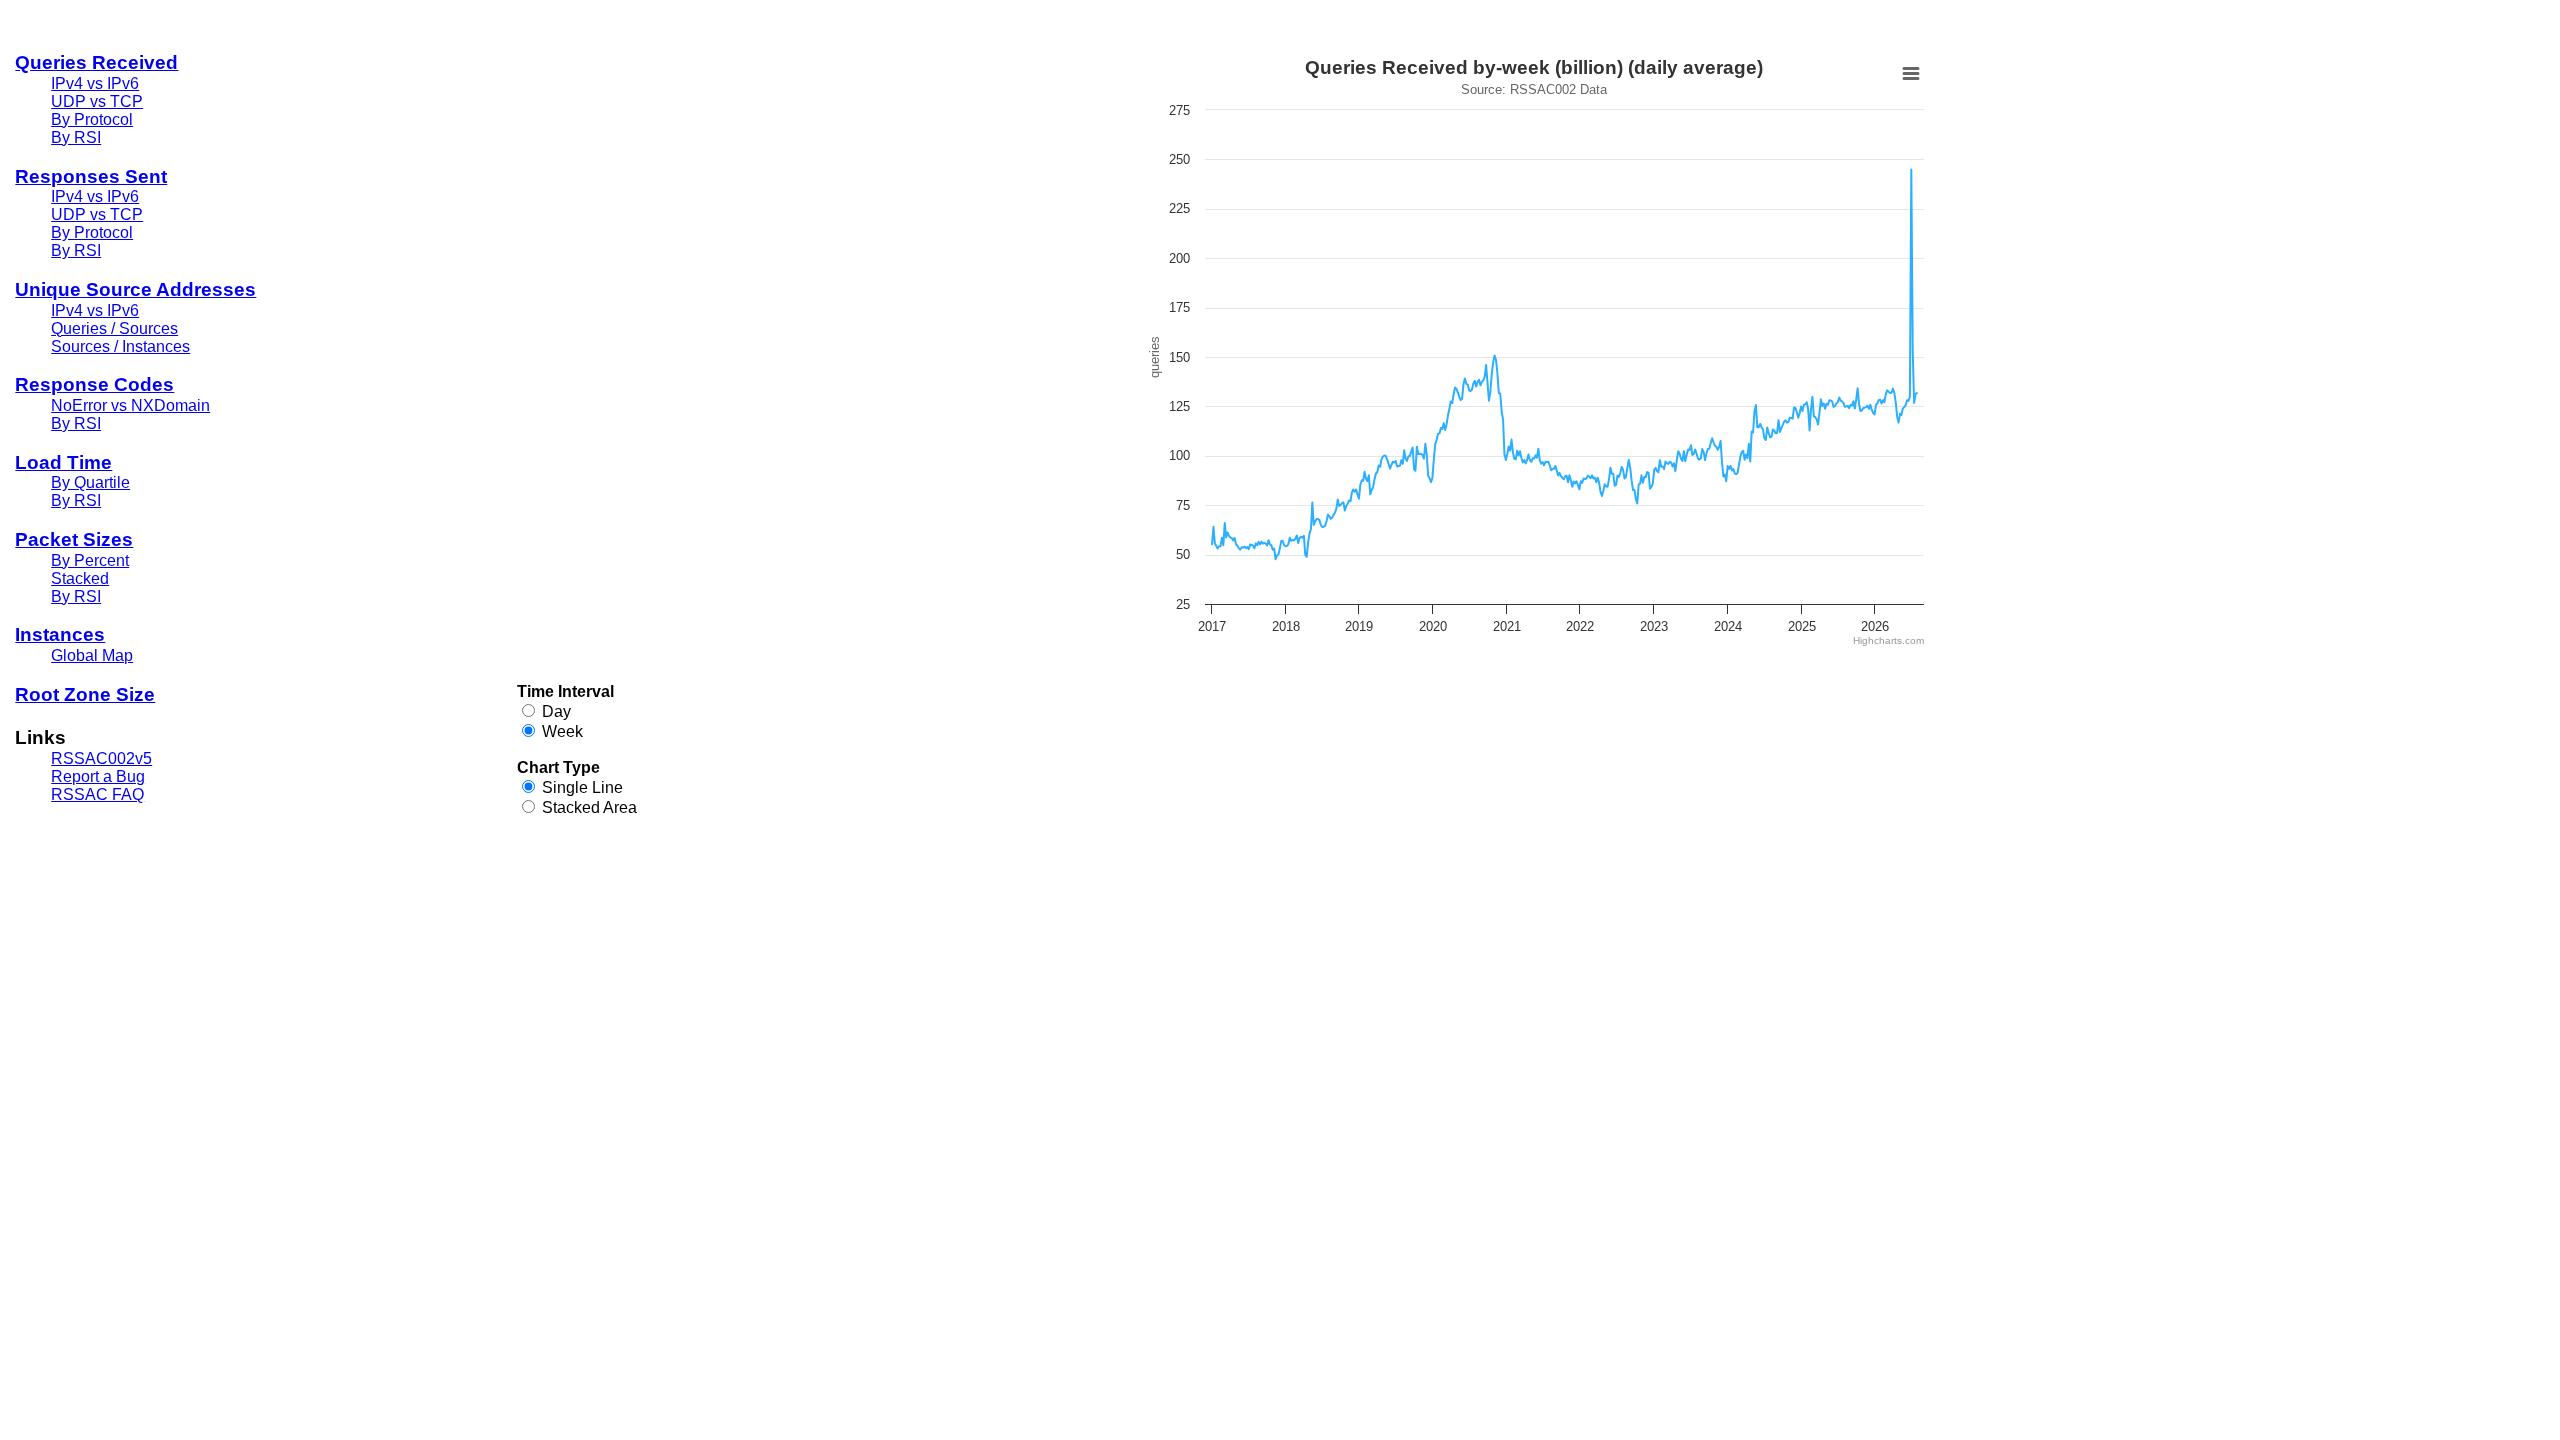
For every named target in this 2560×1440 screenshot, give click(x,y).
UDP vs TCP (97, 101)
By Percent (90, 560)
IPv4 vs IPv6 (95, 83)
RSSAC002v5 (101, 758)
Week (562, 731)
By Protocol (92, 119)
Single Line (582, 787)
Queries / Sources (114, 328)
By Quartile (90, 482)
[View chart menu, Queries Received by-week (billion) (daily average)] (1911, 74)
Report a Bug (98, 776)
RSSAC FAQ (97, 794)
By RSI (76, 137)
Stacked (80, 578)
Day (556, 711)
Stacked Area (589, 807)
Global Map (92, 655)
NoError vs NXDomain (130, 405)
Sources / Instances (120, 346)
